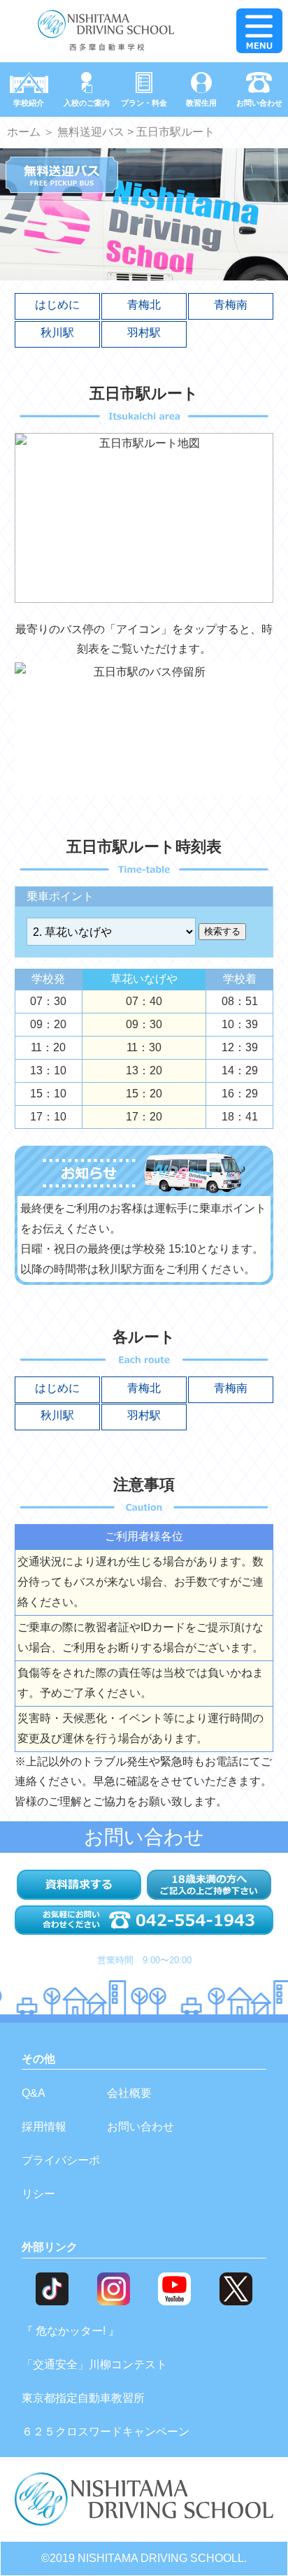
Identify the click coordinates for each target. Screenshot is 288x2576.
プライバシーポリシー (61, 2177)
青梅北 (144, 305)
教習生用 (201, 103)
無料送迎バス (91, 132)
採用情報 (44, 2127)
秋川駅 (57, 333)
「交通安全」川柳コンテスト (94, 2364)
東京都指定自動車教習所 (83, 2398)
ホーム (24, 132)
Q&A (34, 2093)
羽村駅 (144, 333)
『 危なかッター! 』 (71, 2331)
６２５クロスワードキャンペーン (106, 2432)
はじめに (57, 305)
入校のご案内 (87, 103)
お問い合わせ (259, 103)
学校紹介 (29, 103)
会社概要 (129, 2093)
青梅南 (231, 305)
